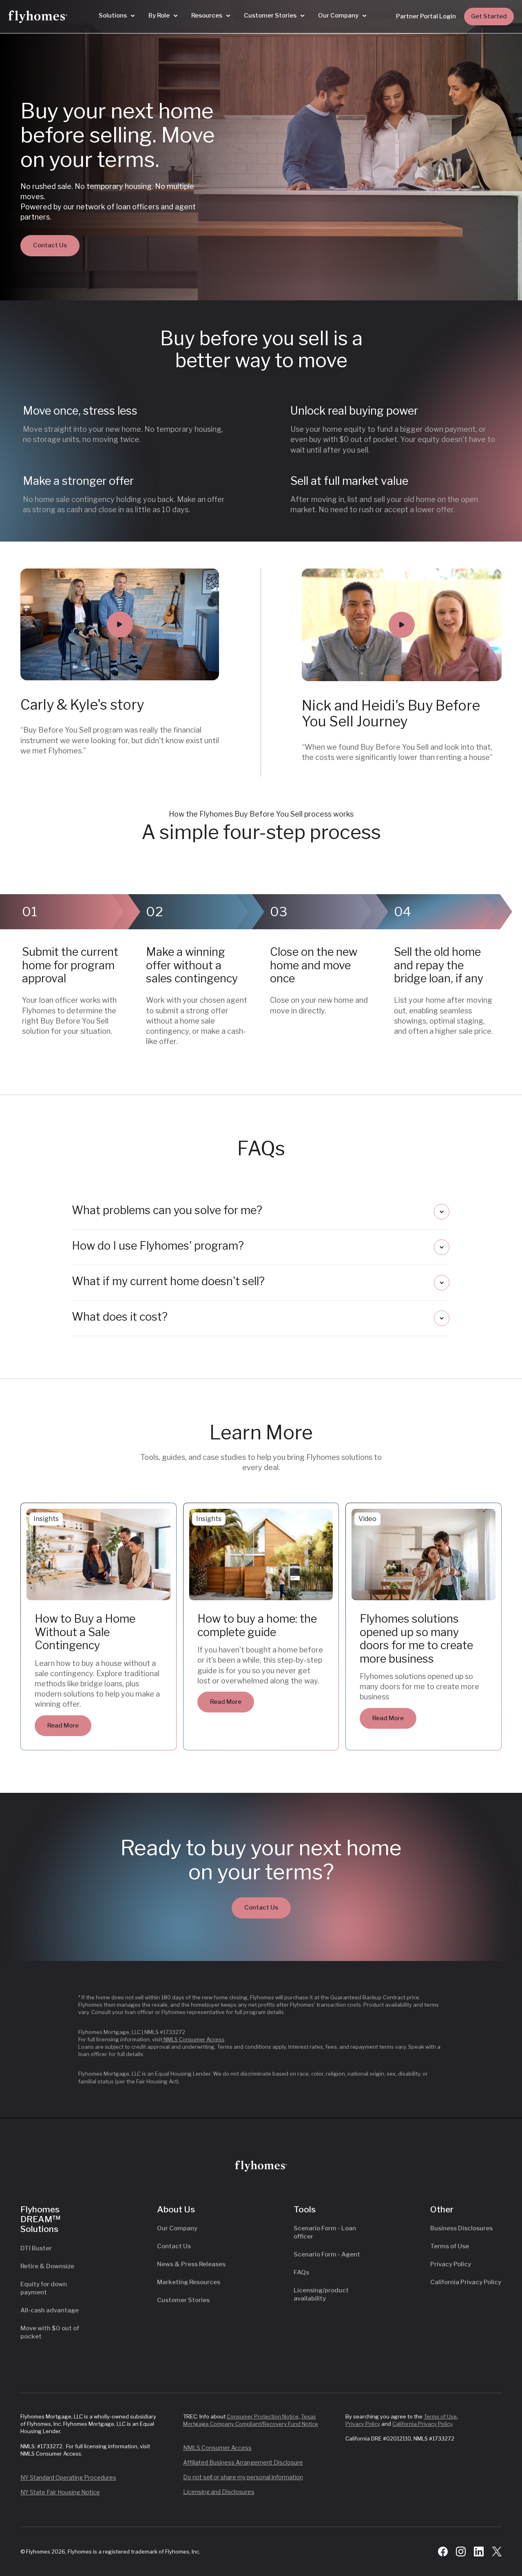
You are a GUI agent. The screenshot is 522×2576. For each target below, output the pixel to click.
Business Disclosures (461, 2228)
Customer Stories (183, 2300)
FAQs (301, 2272)
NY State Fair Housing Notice (60, 2492)
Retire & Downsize (47, 2266)
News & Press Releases (191, 2264)
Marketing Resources (189, 2282)
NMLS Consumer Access (193, 2039)
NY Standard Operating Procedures (68, 2477)
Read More (63, 1725)
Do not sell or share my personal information (243, 2477)
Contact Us (50, 245)
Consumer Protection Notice (263, 2416)
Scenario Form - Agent (327, 2254)
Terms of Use (450, 2246)
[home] (38, 17)
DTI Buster (36, 2248)
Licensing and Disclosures (219, 2492)
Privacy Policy (451, 2264)
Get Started (489, 16)
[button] (117, 16)
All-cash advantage (50, 2310)
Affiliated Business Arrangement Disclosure (243, 2462)
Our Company (177, 2228)
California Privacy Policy (466, 2282)
